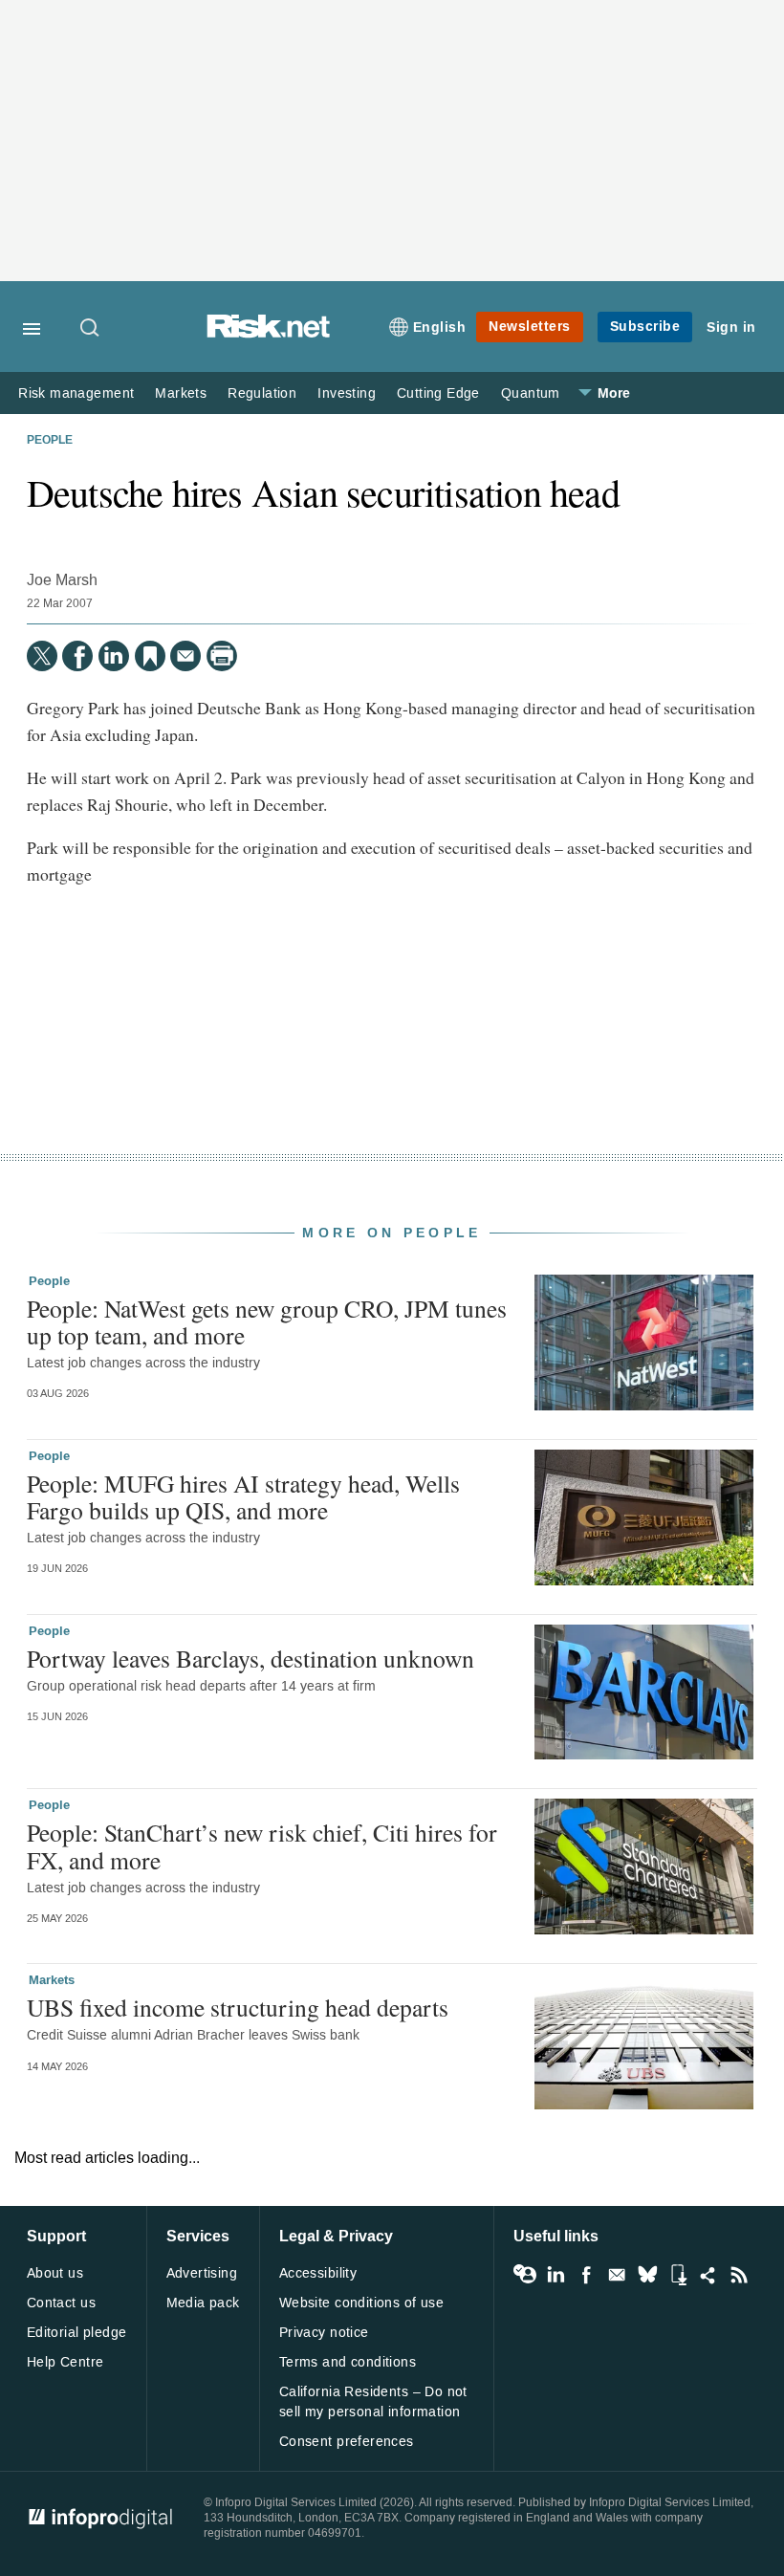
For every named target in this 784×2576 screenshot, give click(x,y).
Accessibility (318, 2273)
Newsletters (530, 327)
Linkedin (555, 2275)
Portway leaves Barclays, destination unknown (250, 1658)
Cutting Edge (438, 393)
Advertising (202, 2273)
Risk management (76, 393)
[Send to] (185, 656)
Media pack (203, 2303)
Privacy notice (324, 2333)
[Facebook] (77, 656)
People (50, 441)
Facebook (586, 2275)
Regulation (262, 393)
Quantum (531, 393)
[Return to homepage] (269, 333)
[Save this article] (150, 656)
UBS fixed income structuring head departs (238, 2007)
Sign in (731, 327)
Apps (678, 2275)
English (440, 327)
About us (55, 2273)
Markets (181, 393)
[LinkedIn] (114, 656)
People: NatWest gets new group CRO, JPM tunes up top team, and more (267, 1321)
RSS (739, 2275)
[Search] (91, 329)
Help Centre (65, 2362)
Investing (347, 393)
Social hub (708, 2275)
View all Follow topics (525, 2275)
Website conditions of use (362, 2303)
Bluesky (647, 2275)
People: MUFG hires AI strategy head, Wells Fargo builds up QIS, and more (243, 1496)
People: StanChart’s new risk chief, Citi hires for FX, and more (262, 1845)
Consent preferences (347, 2442)
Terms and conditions (348, 2362)
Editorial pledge (77, 2333)
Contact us (61, 2303)
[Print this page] (222, 656)
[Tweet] (42, 656)
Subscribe (645, 327)
